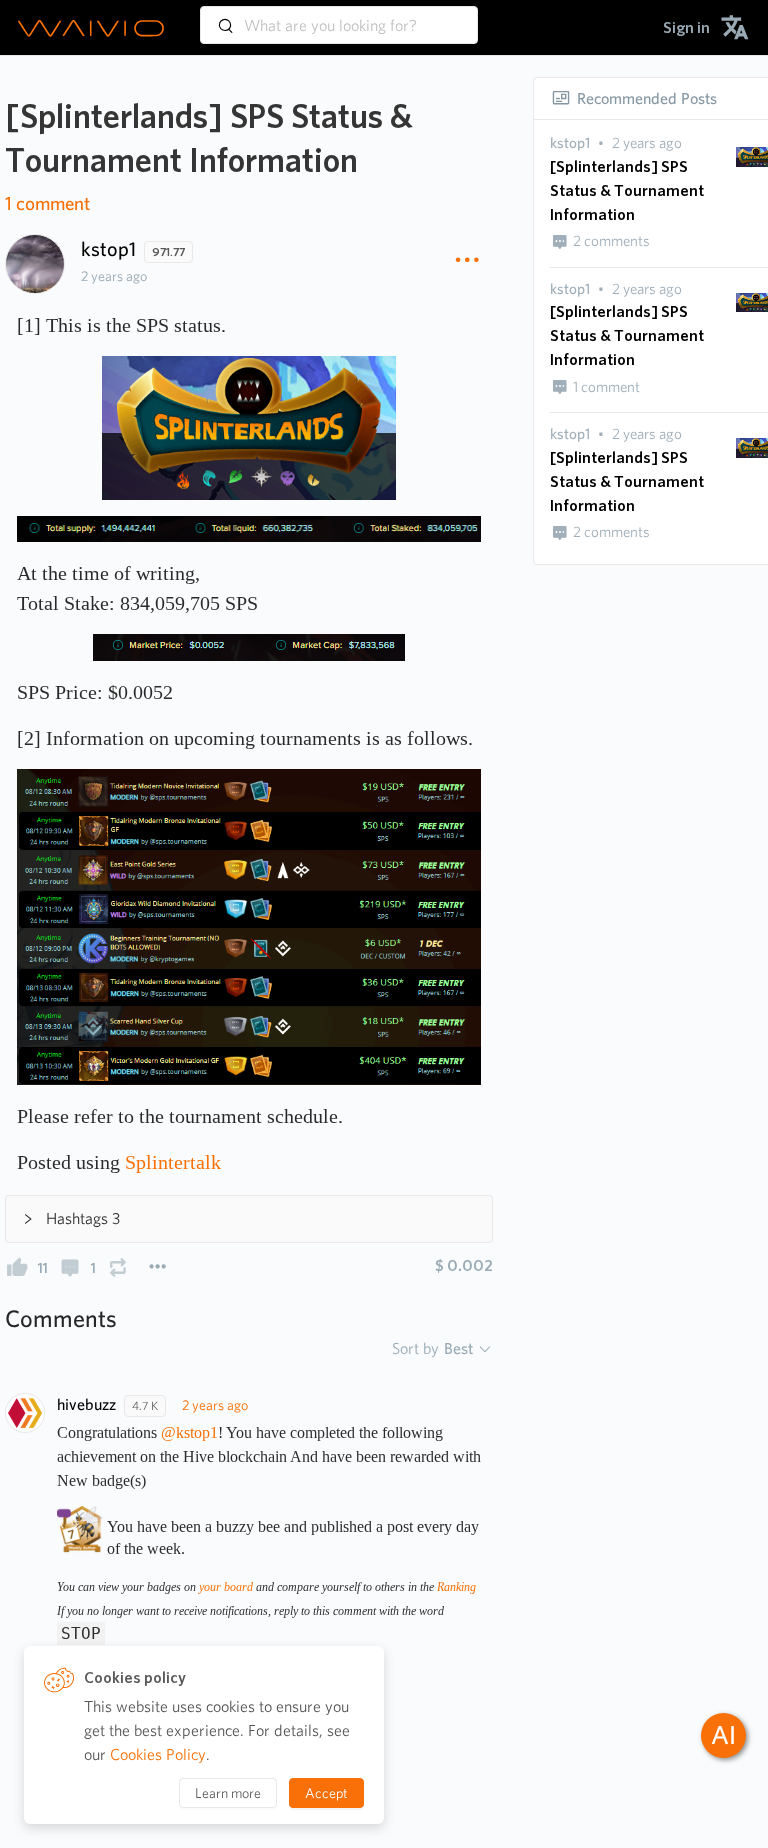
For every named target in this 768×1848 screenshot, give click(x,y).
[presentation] (570, 143)
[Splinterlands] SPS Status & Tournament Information (627, 190)
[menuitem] (686, 27)
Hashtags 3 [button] (83, 1218)
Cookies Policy (158, 1754)
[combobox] (339, 16)
